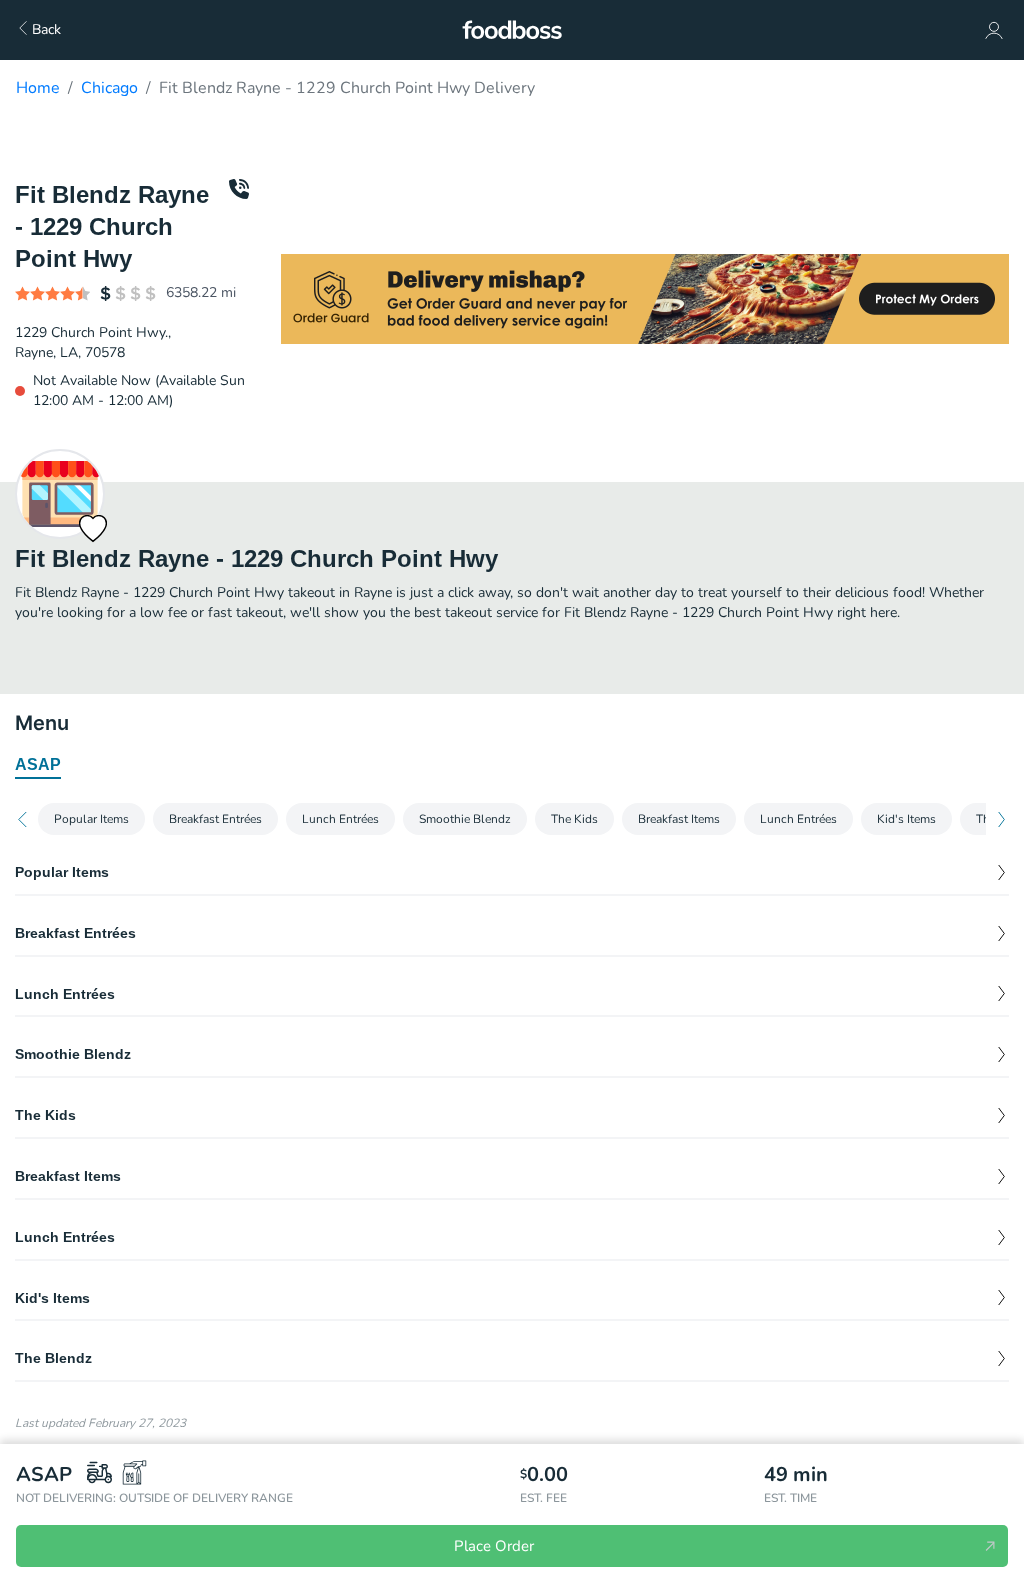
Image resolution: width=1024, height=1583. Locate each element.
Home (38, 88)
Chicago (109, 88)
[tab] (38, 766)
